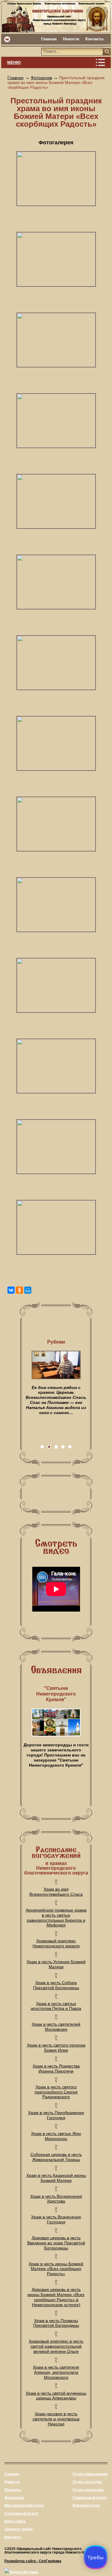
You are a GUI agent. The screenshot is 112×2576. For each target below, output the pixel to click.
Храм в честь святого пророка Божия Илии (56, 2048)
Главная (49, 39)
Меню (14, 62)
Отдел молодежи (88, 2490)
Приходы (13, 2490)
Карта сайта (15, 2521)
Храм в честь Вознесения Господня (56, 2219)
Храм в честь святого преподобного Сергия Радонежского (56, 2092)
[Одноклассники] (19, 1290)
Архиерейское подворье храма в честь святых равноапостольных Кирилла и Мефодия (56, 1918)
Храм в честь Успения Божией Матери (56, 1964)
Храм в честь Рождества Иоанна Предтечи (56, 2069)
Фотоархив (41, 78)
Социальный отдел (90, 2498)
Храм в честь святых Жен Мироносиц (56, 2136)
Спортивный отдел (21, 2514)
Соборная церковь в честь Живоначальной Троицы (56, 2157)
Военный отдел (86, 2505)
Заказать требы (19, 2529)
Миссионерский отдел (24, 2505)
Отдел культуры (87, 2482)
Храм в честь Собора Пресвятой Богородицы (56, 1985)
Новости (71, 39)
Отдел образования (90, 2474)
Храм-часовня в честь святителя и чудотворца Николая (56, 2419)
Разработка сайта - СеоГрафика (33, 2561)
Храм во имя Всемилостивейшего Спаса (56, 1892)
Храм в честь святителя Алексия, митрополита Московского (56, 2372)
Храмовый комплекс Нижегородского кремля (56, 1943)
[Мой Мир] (28, 1290)
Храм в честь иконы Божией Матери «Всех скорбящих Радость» (56, 2269)
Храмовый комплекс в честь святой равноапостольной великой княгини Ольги (56, 2346)
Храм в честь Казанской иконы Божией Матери (56, 2178)
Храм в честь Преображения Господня (56, 2115)
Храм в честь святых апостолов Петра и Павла (56, 2006)
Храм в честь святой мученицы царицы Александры (56, 2396)
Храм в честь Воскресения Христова (56, 2199)
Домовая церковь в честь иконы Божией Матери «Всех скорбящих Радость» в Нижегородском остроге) (56, 2297)
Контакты (95, 39)
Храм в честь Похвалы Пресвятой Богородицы (56, 2323)
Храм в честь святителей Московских (56, 2027)
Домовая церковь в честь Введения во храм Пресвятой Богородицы (56, 2243)
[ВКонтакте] (11, 1290)
